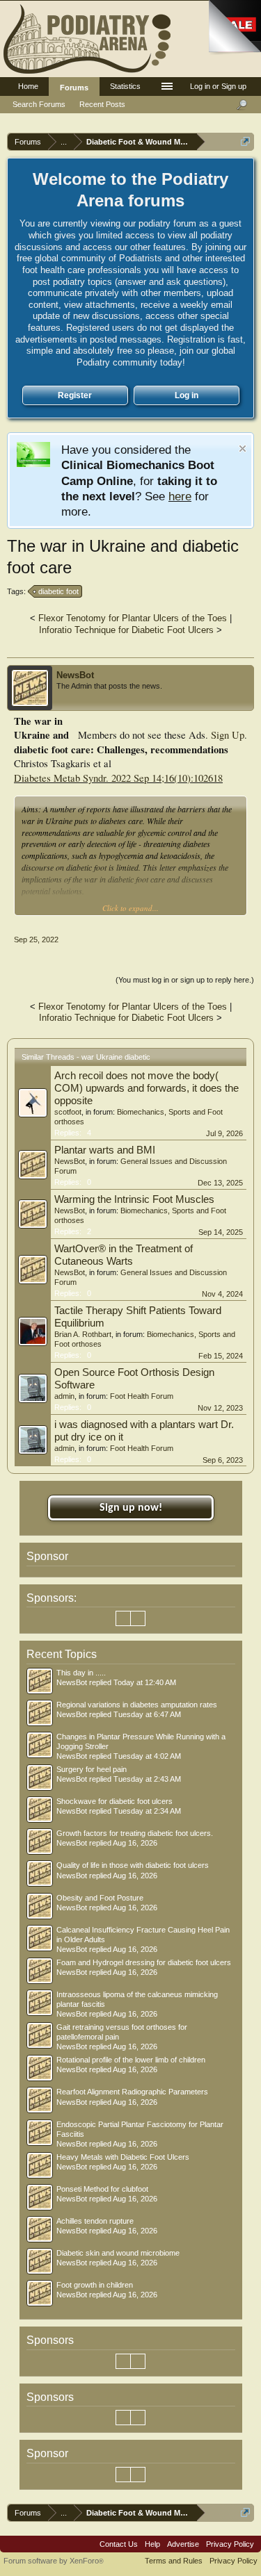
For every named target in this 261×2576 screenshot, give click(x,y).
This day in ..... (81, 1673)
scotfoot (68, 1112)
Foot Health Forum (142, 1396)
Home (28, 86)
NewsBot (75, 675)
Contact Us (119, 2544)
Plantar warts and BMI (105, 1150)
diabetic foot (58, 591)
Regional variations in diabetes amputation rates (137, 1705)
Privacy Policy (230, 2544)
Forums (74, 88)
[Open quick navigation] (245, 141)
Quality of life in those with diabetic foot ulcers (133, 1865)
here (180, 496)
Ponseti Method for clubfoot (102, 2189)
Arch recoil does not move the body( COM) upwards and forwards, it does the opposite (147, 1088)
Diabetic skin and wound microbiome (118, 2253)
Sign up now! (131, 1508)
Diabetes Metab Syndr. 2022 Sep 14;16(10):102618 (118, 778)
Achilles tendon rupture (95, 2221)
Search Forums (39, 104)
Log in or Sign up (218, 86)
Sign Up (228, 735)
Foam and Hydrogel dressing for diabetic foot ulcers (144, 1962)
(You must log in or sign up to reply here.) (185, 980)
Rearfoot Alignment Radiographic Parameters (132, 2092)
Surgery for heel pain (92, 1769)
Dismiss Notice (243, 449)
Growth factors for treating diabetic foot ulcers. (135, 1833)
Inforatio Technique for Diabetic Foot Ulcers (126, 630)
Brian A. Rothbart (83, 1334)
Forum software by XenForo (54, 2561)
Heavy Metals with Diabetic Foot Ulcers (123, 2157)
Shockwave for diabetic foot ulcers (114, 1801)
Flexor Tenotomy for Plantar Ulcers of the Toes (133, 618)
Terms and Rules (174, 2561)
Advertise (183, 2544)
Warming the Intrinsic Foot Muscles (134, 1199)
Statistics (125, 86)
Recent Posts (102, 104)
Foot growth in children (95, 2285)
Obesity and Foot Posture (100, 1898)
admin (64, 1396)
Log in (187, 395)
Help (152, 2544)
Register (75, 395)
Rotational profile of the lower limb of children (131, 2060)
